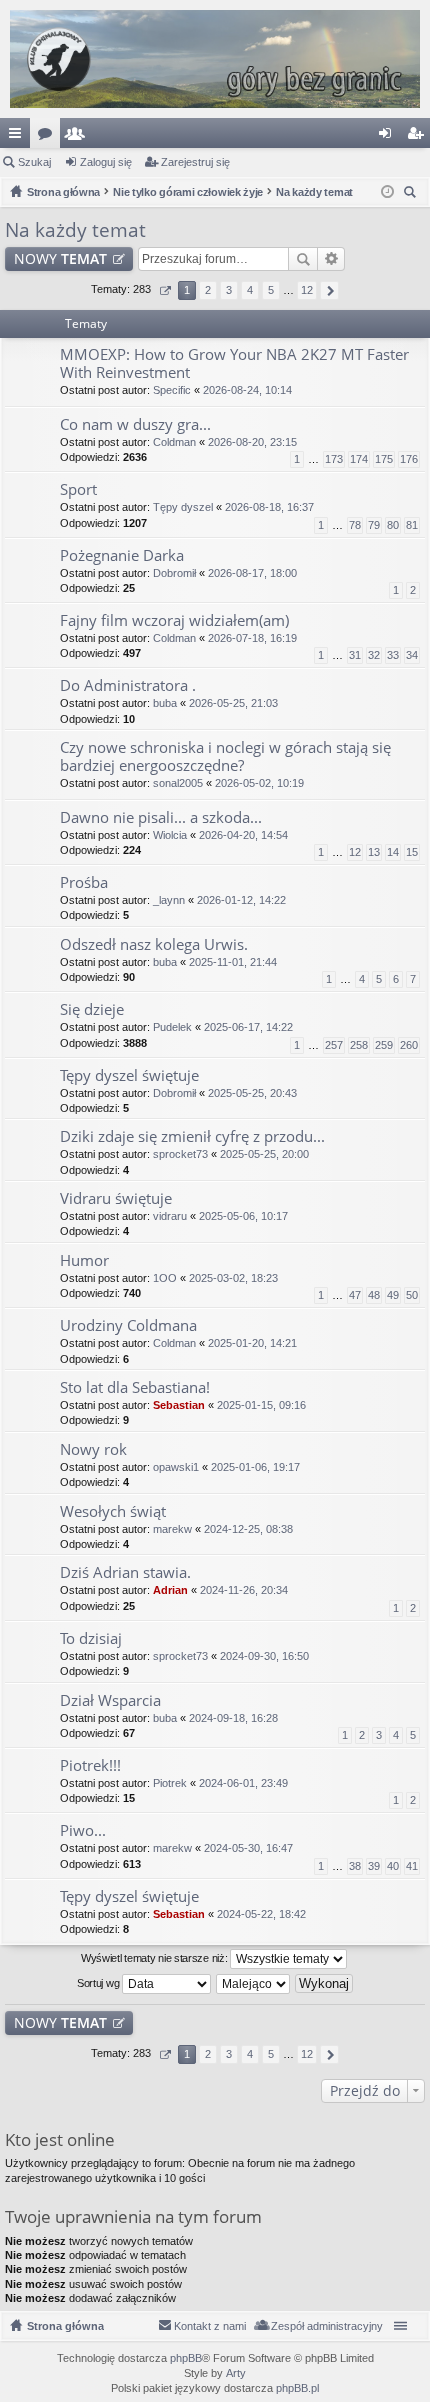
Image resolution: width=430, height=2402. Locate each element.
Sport (78, 489)
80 (393, 525)
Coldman (174, 442)
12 (355, 852)
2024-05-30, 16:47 (248, 1848)
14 (393, 852)
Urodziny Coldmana (128, 1325)
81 (412, 525)
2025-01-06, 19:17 (255, 1467)
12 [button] (307, 290)
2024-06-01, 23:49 (243, 1783)
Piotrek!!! (90, 1765)
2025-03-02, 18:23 (233, 1278)
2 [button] (208, 290)
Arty (236, 2373)
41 (412, 1866)
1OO (165, 1278)
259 (384, 1045)
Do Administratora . (128, 685)
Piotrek (170, 1783)
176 (409, 459)
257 (334, 1045)
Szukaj (34, 162)
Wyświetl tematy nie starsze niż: (155, 1957)
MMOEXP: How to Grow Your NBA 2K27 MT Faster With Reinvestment (234, 363)
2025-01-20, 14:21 (252, 1343)
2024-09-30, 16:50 (264, 1656)
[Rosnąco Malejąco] (254, 1984)
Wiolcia (170, 835)
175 (384, 459)
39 (374, 1866)
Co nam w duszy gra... (135, 424)
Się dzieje (92, 1009)
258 (359, 1045)
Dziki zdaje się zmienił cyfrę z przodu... (192, 1136)
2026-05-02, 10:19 (259, 783)
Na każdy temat (75, 230)
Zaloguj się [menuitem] (389, 137)
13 (374, 852)
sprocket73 (180, 1154)
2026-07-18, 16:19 (252, 638)
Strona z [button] (164, 290)
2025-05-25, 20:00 (264, 1154)
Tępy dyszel (183, 507)
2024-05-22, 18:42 (261, 1914)
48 (374, 1295)
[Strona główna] (215, 59)
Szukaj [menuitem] (412, 194)
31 (355, 655)
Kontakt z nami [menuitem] (210, 2326)
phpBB (186, 2358)
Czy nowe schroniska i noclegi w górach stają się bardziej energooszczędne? (225, 756)
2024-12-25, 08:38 (248, 1529)
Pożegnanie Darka (122, 555)
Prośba (84, 882)
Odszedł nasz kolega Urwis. (154, 944)
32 (374, 655)
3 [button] (229, 290)
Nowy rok (93, 1449)
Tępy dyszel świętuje (129, 1075)
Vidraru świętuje (116, 1198)
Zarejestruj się (195, 162)
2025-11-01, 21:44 (233, 962)
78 (355, 525)
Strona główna (65, 2326)
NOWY (60, 258)
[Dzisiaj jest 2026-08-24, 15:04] (387, 192)
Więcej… (19, 137)
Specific (172, 390)
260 (409, 1045)
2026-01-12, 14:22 (241, 900)
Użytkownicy (79, 137)
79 (374, 525)
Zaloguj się (106, 162)
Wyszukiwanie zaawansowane (331, 259)
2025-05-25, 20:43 (252, 1093)
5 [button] (271, 290)
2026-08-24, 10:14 (247, 390)
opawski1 (176, 1467)
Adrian (170, 1590)
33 (393, 655)
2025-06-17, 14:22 (248, 1027)
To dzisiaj (91, 1638)
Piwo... (83, 1830)
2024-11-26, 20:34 (244, 1590)
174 (359, 459)
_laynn (169, 900)
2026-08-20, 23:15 (252, 442)
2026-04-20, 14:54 (243, 835)
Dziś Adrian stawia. (125, 1572)
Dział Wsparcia (110, 1700)
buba (165, 703)
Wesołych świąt (113, 1511)
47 (355, 1295)
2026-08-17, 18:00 (252, 573)
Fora (49, 137)
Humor (84, 1260)
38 (355, 1866)
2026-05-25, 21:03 (233, 703)
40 (393, 1866)
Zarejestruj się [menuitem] (419, 137)
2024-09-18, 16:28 (233, 1718)
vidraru (170, 1216)
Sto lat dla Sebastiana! (135, 1387)
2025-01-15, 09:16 (261, 1405)
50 (412, 1295)
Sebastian (179, 1405)
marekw (172, 1529)
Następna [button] (329, 290)
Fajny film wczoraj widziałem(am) (174, 620)
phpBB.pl (297, 2388)
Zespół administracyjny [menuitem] (327, 2326)
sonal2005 (178, 783)
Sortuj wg (99, 1982)
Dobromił (174, 573)
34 (412, 655)
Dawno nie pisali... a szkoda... (161, 817)
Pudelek (172, 1027)
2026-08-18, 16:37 (269, 507)
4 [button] (250, 290)
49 (393, 1295)
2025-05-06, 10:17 (243, 1216)
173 (334, 459)
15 (412, 852)
